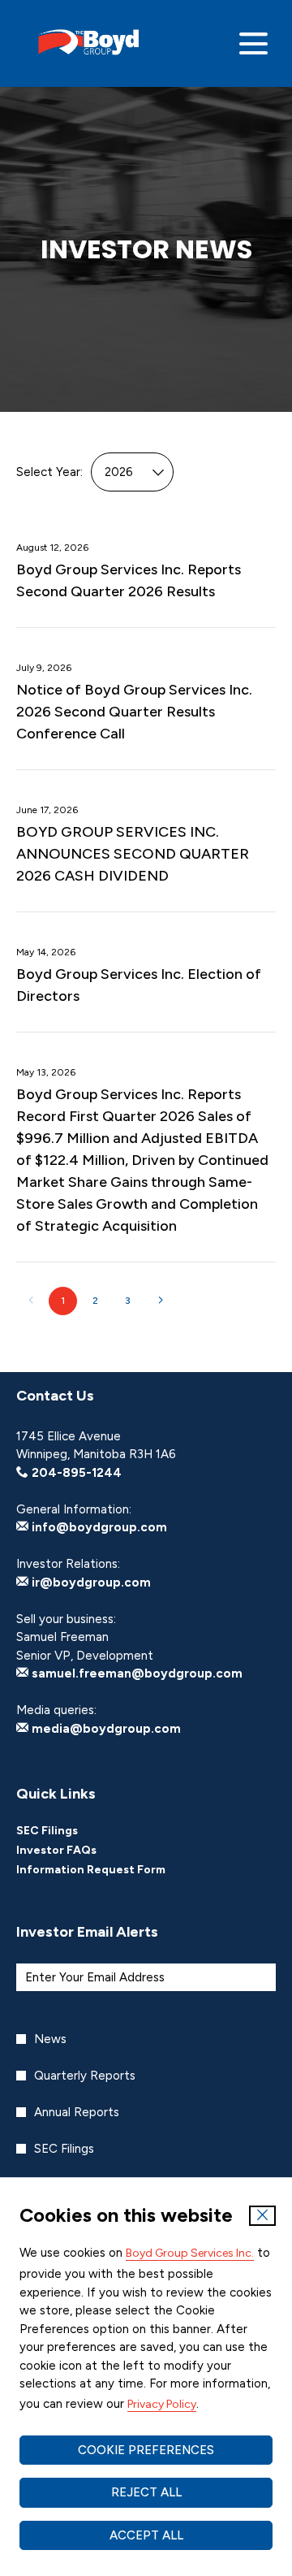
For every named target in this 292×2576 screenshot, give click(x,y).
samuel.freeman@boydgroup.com (135, 1673)
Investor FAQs (78, 1851)
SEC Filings (69, 1831)
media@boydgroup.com (105, 1729)
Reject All (146, 2492)
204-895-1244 (75, 1473)
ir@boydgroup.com (90, 1582)
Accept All (146, 2535)
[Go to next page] (160, 1301)
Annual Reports (77, 2112)
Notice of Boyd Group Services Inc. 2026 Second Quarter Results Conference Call (134, 712)
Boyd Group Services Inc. (190, 2253)
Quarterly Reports (85, 2076)
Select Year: (49, 472)
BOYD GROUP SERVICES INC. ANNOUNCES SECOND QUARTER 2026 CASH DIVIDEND (133, 854)
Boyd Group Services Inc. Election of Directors (139, 985)
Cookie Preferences (146, 2450)
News (50, 2039)
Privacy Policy (162, 2404)
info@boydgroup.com (98, 1527)
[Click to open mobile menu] (253, 43)
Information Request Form (113, 1870)
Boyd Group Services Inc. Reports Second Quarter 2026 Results (129, 580)
